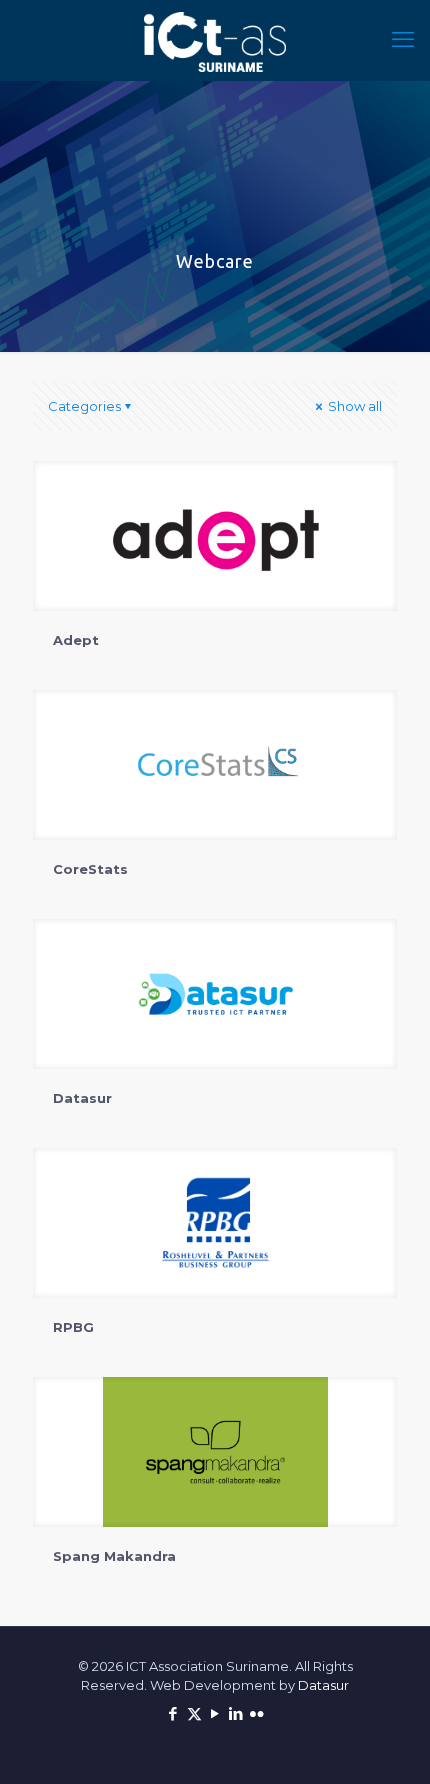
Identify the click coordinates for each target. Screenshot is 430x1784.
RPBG (73, 1327)
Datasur (82, 1098)
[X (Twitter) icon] (194, 1713)
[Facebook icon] (173, 1713)
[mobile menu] (403, 40)
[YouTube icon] (215, 1713)
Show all (353, 406)
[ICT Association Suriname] (215, 40)
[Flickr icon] (257, 1713)
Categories (84, 406)
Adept (76, 640)
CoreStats (90, 869)
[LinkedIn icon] (236, 1713)
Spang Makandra (114, 1556)
